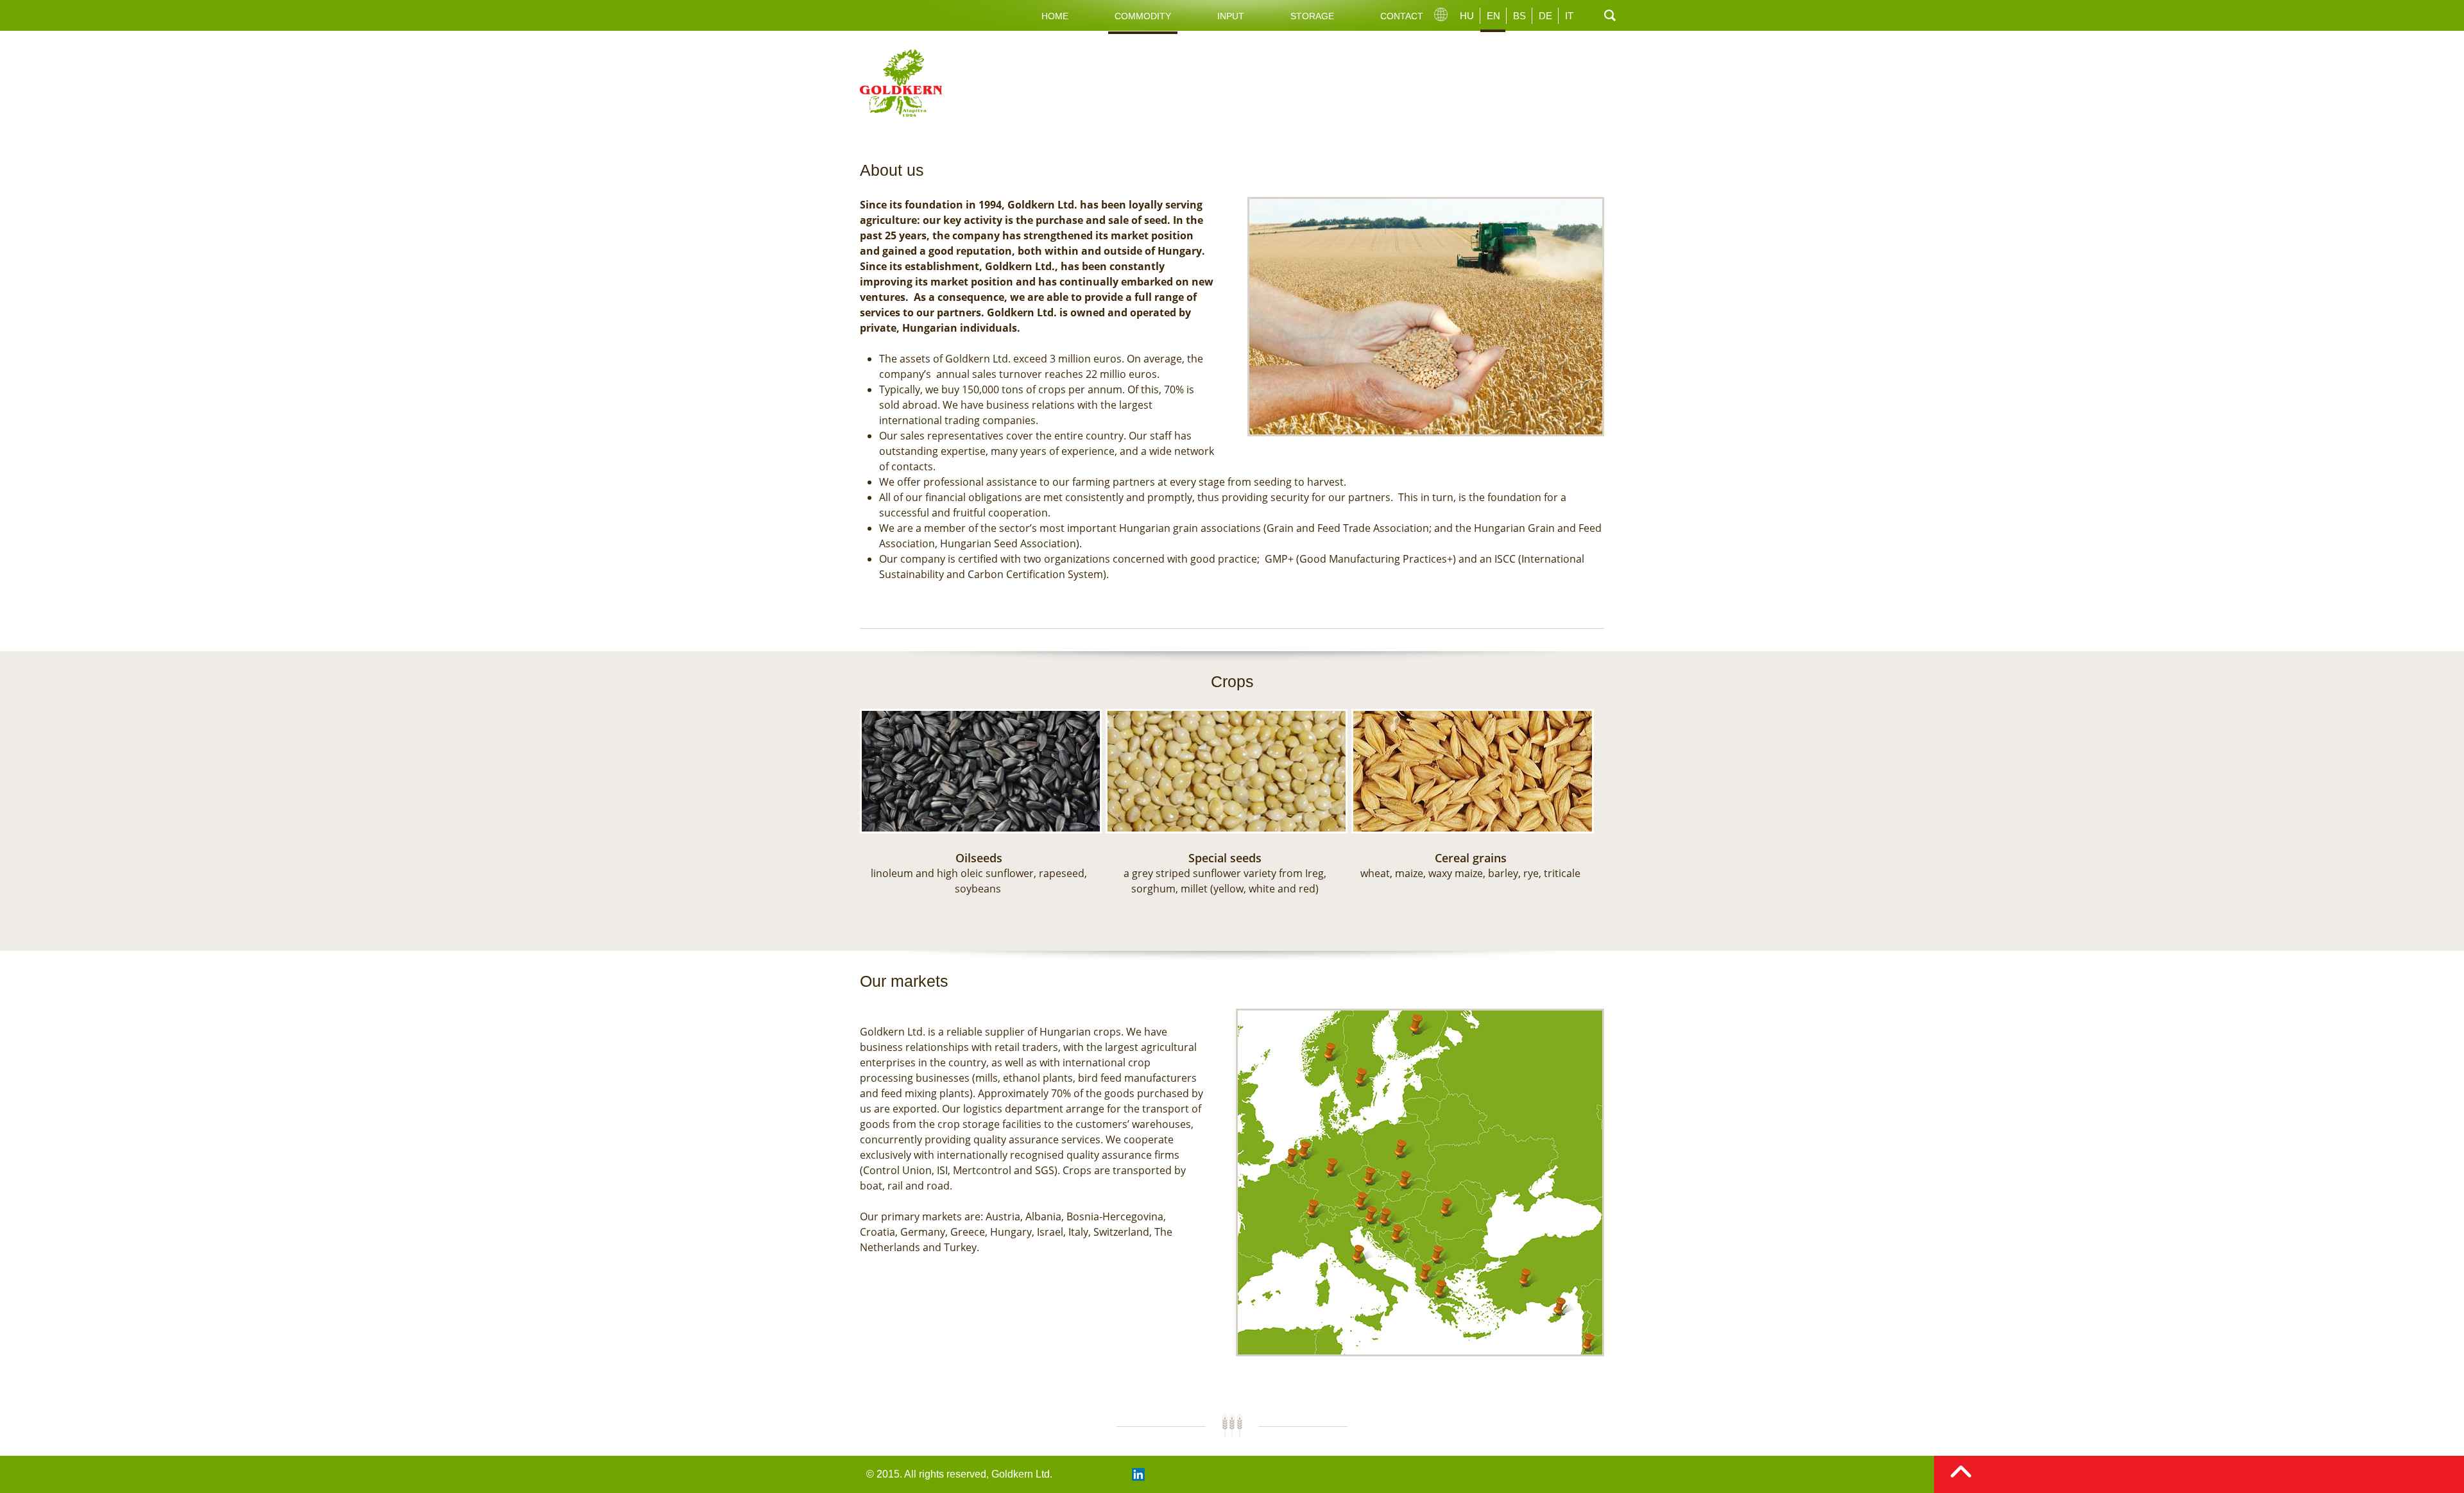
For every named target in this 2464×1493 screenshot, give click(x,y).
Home (1055, 16)
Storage (1312, 16)
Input (1231, 16)
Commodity (1143, 16)
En (1493, 16)
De (1545, 16)
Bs (1519, 16)
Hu (1467, 16)
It (1569, 16)
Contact (1402, 16)
